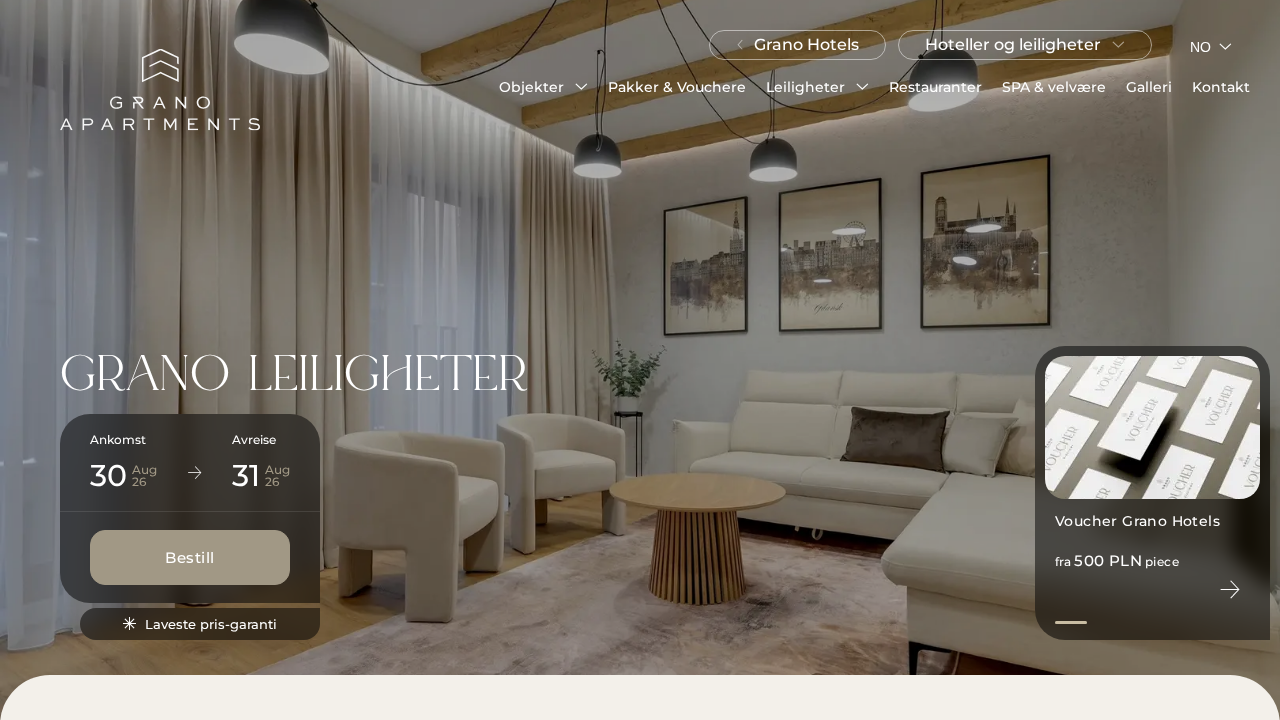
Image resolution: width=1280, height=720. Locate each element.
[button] (543, 87)
